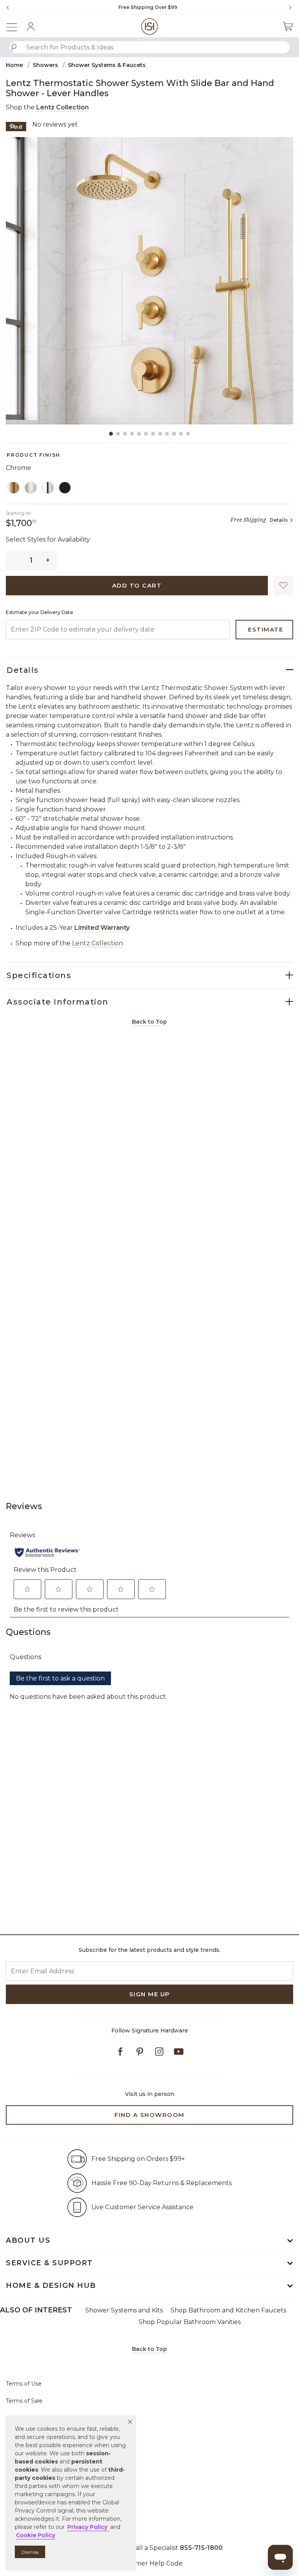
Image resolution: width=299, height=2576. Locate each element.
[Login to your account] (31, 26)
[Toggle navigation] (16, 26)
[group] (148, 7)
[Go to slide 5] (139, 434)
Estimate (266, 629)
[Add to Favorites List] (283, 586)
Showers (45, 65)
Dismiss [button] (30, 2552)
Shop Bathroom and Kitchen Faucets (228, 2310)
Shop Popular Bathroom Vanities (190, 2322)
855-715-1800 (201, 2548)
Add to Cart (137, 585)
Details (279, 520)
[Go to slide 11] (181, 434)
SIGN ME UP (150, 1994)
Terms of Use (24, 2384)
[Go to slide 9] (167, 434)
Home (14, 65)
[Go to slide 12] (188, 434)
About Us (28, 2240)
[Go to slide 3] (125, 434)
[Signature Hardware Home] (150, 26)
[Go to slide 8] (160, 434)
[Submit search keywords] (14, 48)
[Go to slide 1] (111, 434)
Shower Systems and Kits (124, 2310)
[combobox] (149, 47)
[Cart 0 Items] (288, 26)
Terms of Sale (24, 2401)
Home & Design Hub (51, 2286)
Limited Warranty (102, 928)
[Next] (287, 7)
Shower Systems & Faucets (107, 65)
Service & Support (49, 2263)
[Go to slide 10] (174, 434)
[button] (130, 2422)
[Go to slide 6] (146, 434)
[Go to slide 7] (153, 434)
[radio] (14, 488)
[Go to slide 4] (132, 434)
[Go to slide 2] (118, 434)
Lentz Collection (62, 107)
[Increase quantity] (48, 560)
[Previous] (8, 7)
